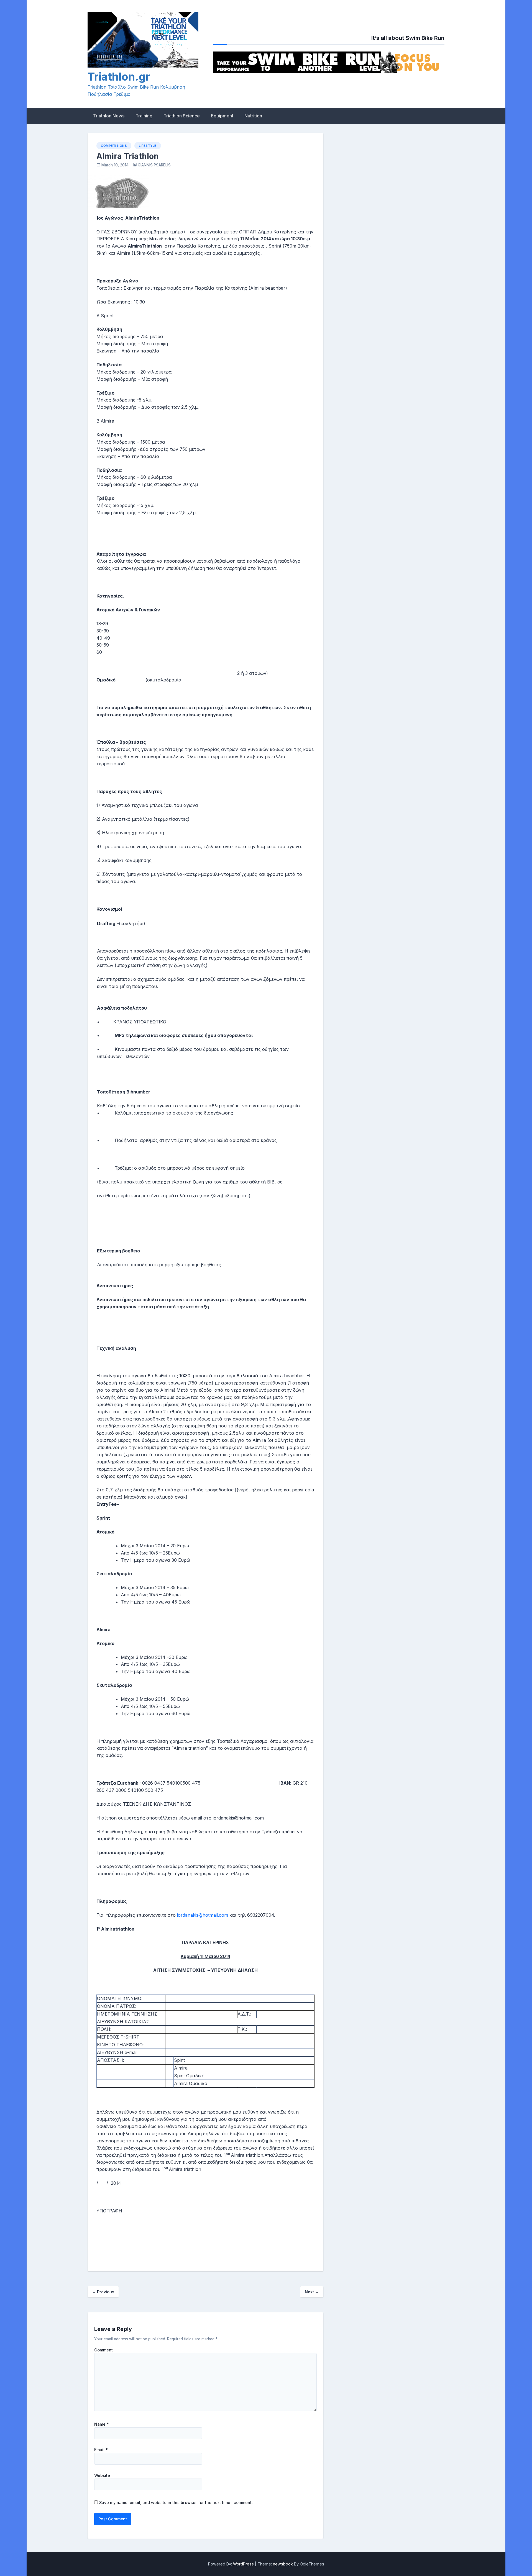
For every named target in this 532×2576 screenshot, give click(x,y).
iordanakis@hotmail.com (203, 1915)
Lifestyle (148, 146)
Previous (103, 2292)
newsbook (283, 2564)
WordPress (243, 2564)
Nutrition (253, 116)
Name (102, 2424)
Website (102, 2475)
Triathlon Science (182, 116)
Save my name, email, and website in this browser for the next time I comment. (176, 2502)
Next (312, 2292)
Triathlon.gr (119, 77)
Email (101, 2450)
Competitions (114, 146)
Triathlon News (109, 116)
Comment (103, 2350)
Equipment (222, 116)
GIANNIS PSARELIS (154, 165)
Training (144, 116)
